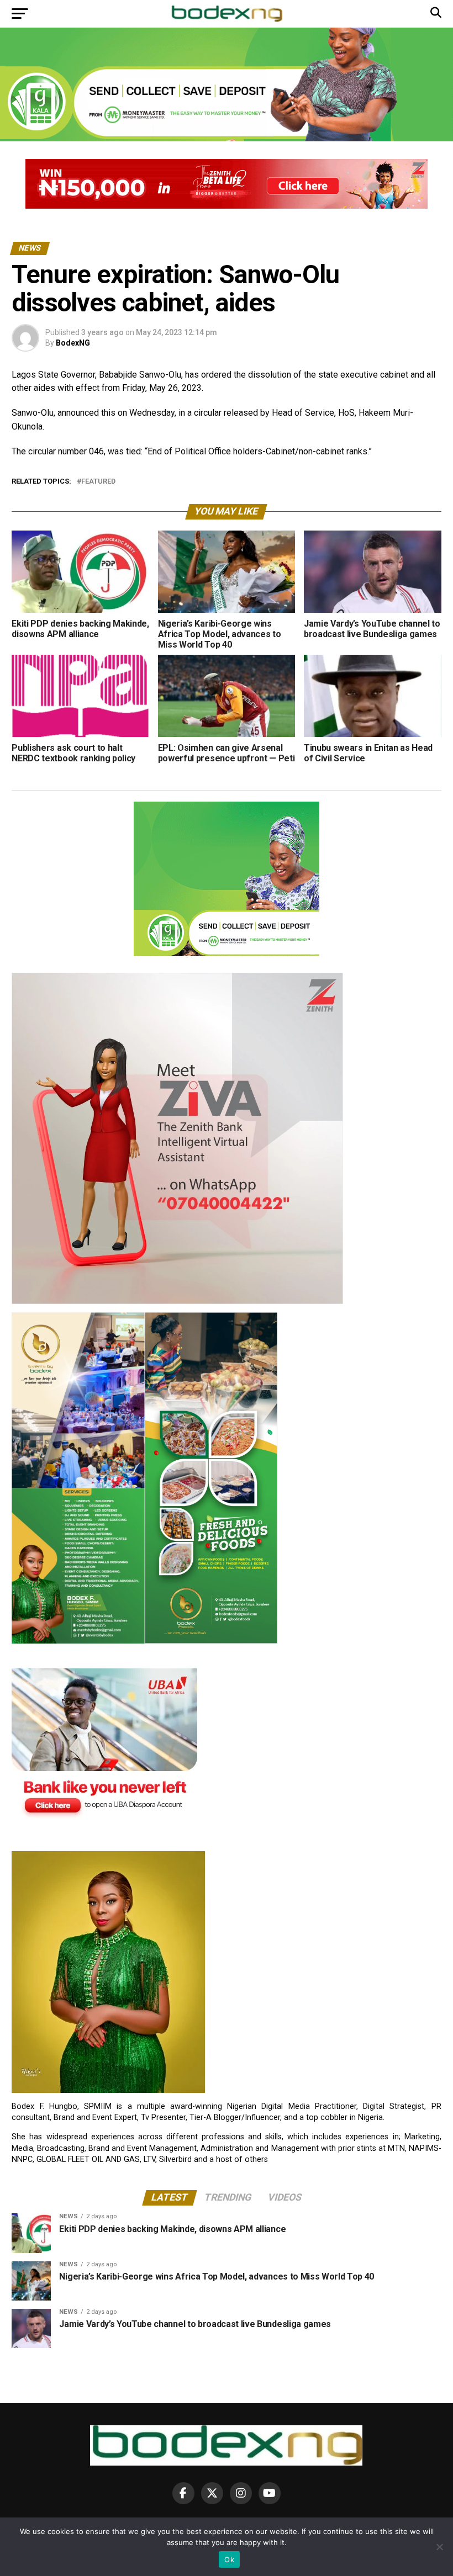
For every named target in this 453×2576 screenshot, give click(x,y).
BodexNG (73, 343)
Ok (229, 2559)
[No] (439, 2547)
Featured (98, 482)
